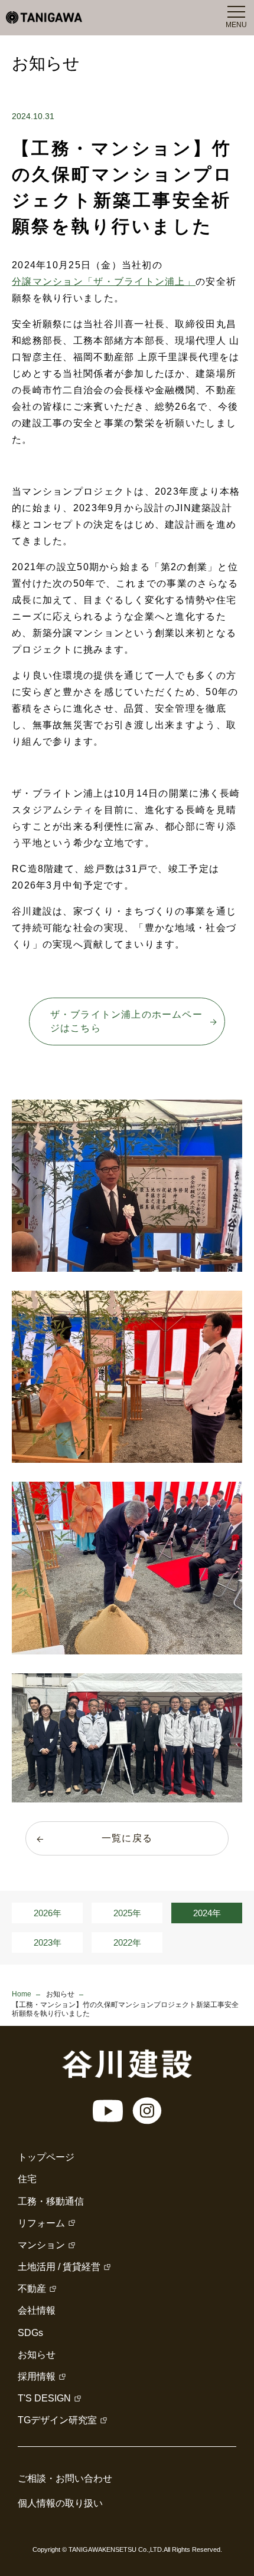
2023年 (48, 1942)
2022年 (127, 1942)
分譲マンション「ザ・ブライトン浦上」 (104, 282)
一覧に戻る (127, 1838)
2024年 (207, 1913)
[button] (127, 1186)
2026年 (48, 1913)
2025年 (127, 1913)
